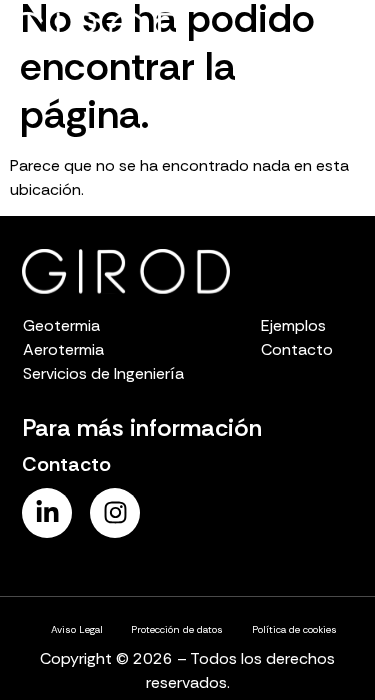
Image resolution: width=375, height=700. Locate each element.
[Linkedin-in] (47, 513)
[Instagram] (115, 513)
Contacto (66, 464)
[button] (332, 31)
